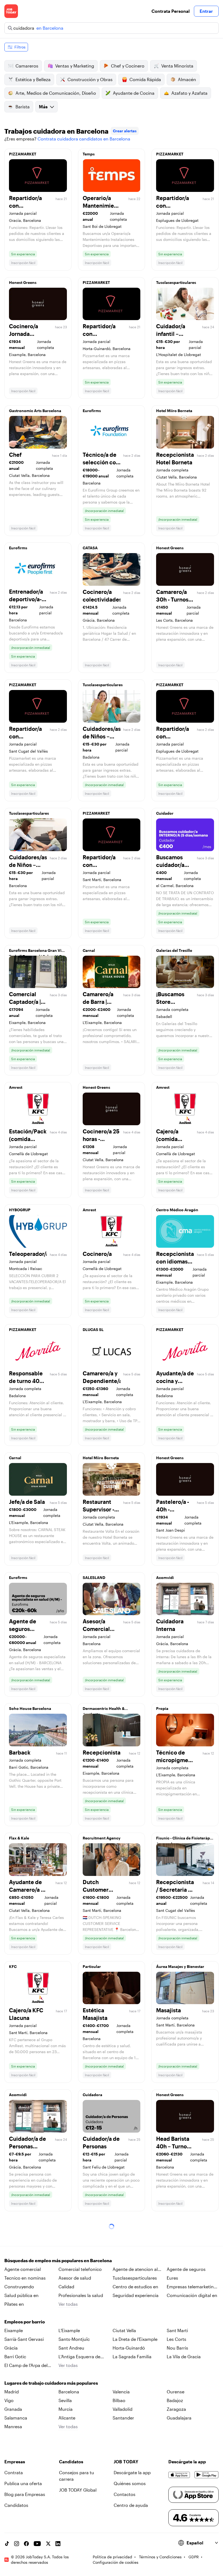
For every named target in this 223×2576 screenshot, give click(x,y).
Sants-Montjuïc (74, 2339)
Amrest (16, 1087)
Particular (92, 1966)
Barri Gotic (15, 2356)
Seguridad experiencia (136, 2295)
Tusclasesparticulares (176, 282)
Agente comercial (23, 2269)
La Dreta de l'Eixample (135, 2339)
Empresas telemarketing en (192, 2287)
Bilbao (119, 2400)
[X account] (48, 2544)
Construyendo (19, 2287)
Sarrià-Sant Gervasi (24, 2339)
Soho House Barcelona (30, 1708)
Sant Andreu (71, 2348)
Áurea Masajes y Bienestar (180, 1966)
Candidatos (16, 2505)
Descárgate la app (132, 2472)
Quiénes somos (130, 2483)
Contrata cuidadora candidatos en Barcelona (84, 139)
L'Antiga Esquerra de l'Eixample (79, 2357)
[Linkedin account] (58, 2544)
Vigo (9, 2400)
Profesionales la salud (81, 2295)
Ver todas (68, 2304)
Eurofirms (92, 411)
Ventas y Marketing (75, 66)
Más (43, 107)
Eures (172, 2278)
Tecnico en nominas (25, 2278)
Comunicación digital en (192, 2295)
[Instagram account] (17, 2544)
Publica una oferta (23, 2483)
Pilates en (14, 2304)
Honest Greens (23, 282)
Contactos (125, 2494)
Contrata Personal (171, 11)
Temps (89, 154)
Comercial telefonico (80, 2269)
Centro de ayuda (131, 2505)
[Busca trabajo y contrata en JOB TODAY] (11, 11)
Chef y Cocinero (128, 66)
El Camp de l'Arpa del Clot (26, 2366)
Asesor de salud (75, 2278)
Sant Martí (177, 2330)
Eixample (14, 2330)
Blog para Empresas (25, 2494)
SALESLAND (94, 1577)
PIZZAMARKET (23, 154)
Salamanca (16, 2418)
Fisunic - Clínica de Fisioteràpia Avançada (185, 1839)
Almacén (187, 79)
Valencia (121, 2392)
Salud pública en (21, 2295)
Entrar (206, 11)
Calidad (66, 2287)
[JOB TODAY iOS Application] (179, 2475)
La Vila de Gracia (184, 2356)
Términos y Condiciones (160, 2557)
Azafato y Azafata (189, 93)
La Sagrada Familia (132, 2356)
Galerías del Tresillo (174, 950)
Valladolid (123, 2409)
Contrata (14, 2472)
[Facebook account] (26, 2544)
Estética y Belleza (33, 79)
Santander (123, 2418)
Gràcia (11, 2348)
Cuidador (165, 813)
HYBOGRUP (20, 1210)
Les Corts (176, 2339)
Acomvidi (165, 1577)
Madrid (12, 2392)
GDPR (194, 2557)
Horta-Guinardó (129, 2348)
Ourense (176, 2392)
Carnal (89, 950)
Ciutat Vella (124, 2330)
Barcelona (69, 2392)
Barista (23, 107)
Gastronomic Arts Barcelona (35, 411)
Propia (162, 1708)
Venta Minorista (177, 66)
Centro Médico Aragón (177, 1210)
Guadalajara (179, 2418)
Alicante (67, 2418)
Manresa (13, 2426)
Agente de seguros (186, 2269)
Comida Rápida (145, 79)
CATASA (90, 548)
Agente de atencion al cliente (135, 2270)
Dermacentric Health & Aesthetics (104, 1710)
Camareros (27, 66)
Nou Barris (177, 2348)
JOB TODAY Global (78, 2490)
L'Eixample (69, 2330)
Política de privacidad (112, 2557)
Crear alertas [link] (125, 131)
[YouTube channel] (37, 2544)
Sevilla (65, 2400)
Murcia (66, 2409)
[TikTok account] (7, 2544)
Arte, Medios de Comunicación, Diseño (56, 93)
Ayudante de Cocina (134, 93)
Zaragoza (176, 2409)
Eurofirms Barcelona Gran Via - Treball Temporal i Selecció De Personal (37, 952)
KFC (13, 1966)
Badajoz (175, 2400)
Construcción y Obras (90, 79)
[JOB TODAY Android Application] (207, 2475)
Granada (13, 2409)
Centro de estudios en (135, 2287)
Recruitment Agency (102, 1838)
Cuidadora (92, 2095)
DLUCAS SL (93, 1330)
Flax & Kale (19, 1838)
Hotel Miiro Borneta (174, 411)
